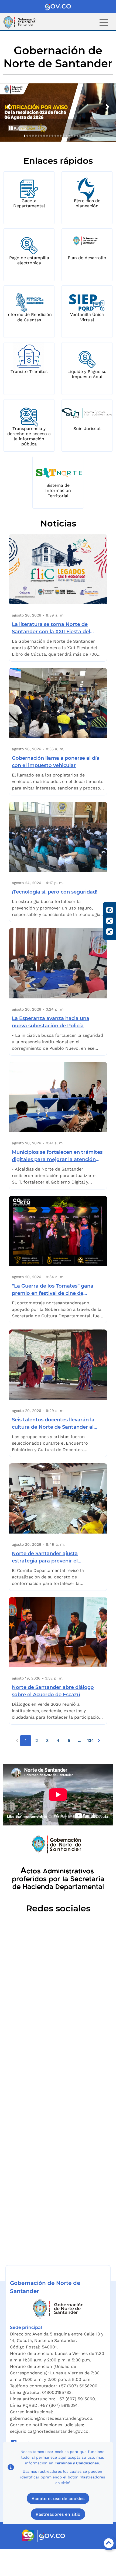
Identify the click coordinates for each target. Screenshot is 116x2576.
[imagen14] (61, 136)
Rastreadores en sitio (58, 2514)
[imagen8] (44, 136)
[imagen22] (83, 136)
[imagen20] (77, 136)
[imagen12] (55, 136)
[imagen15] (63, 136)
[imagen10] (50, 136)
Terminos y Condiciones (77, 2463)
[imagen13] (58, 136)
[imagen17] (69, 136)
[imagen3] (30, 136)
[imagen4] (33, 136)
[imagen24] (88, 136)
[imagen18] (72, 136)
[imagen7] (41, 136)
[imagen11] (52, 136)
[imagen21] (80, 136)
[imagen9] (47, 136)
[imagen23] (86, 136)
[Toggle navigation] (104, 23)
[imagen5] (36, 136)
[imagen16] (66, 136)
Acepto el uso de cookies (58, 2499)
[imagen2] (27, 136)
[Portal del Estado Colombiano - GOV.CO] (58, 6)
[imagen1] (25, 136)
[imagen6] (39, 136)
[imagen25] (91, 136)
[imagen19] (75, 136)
